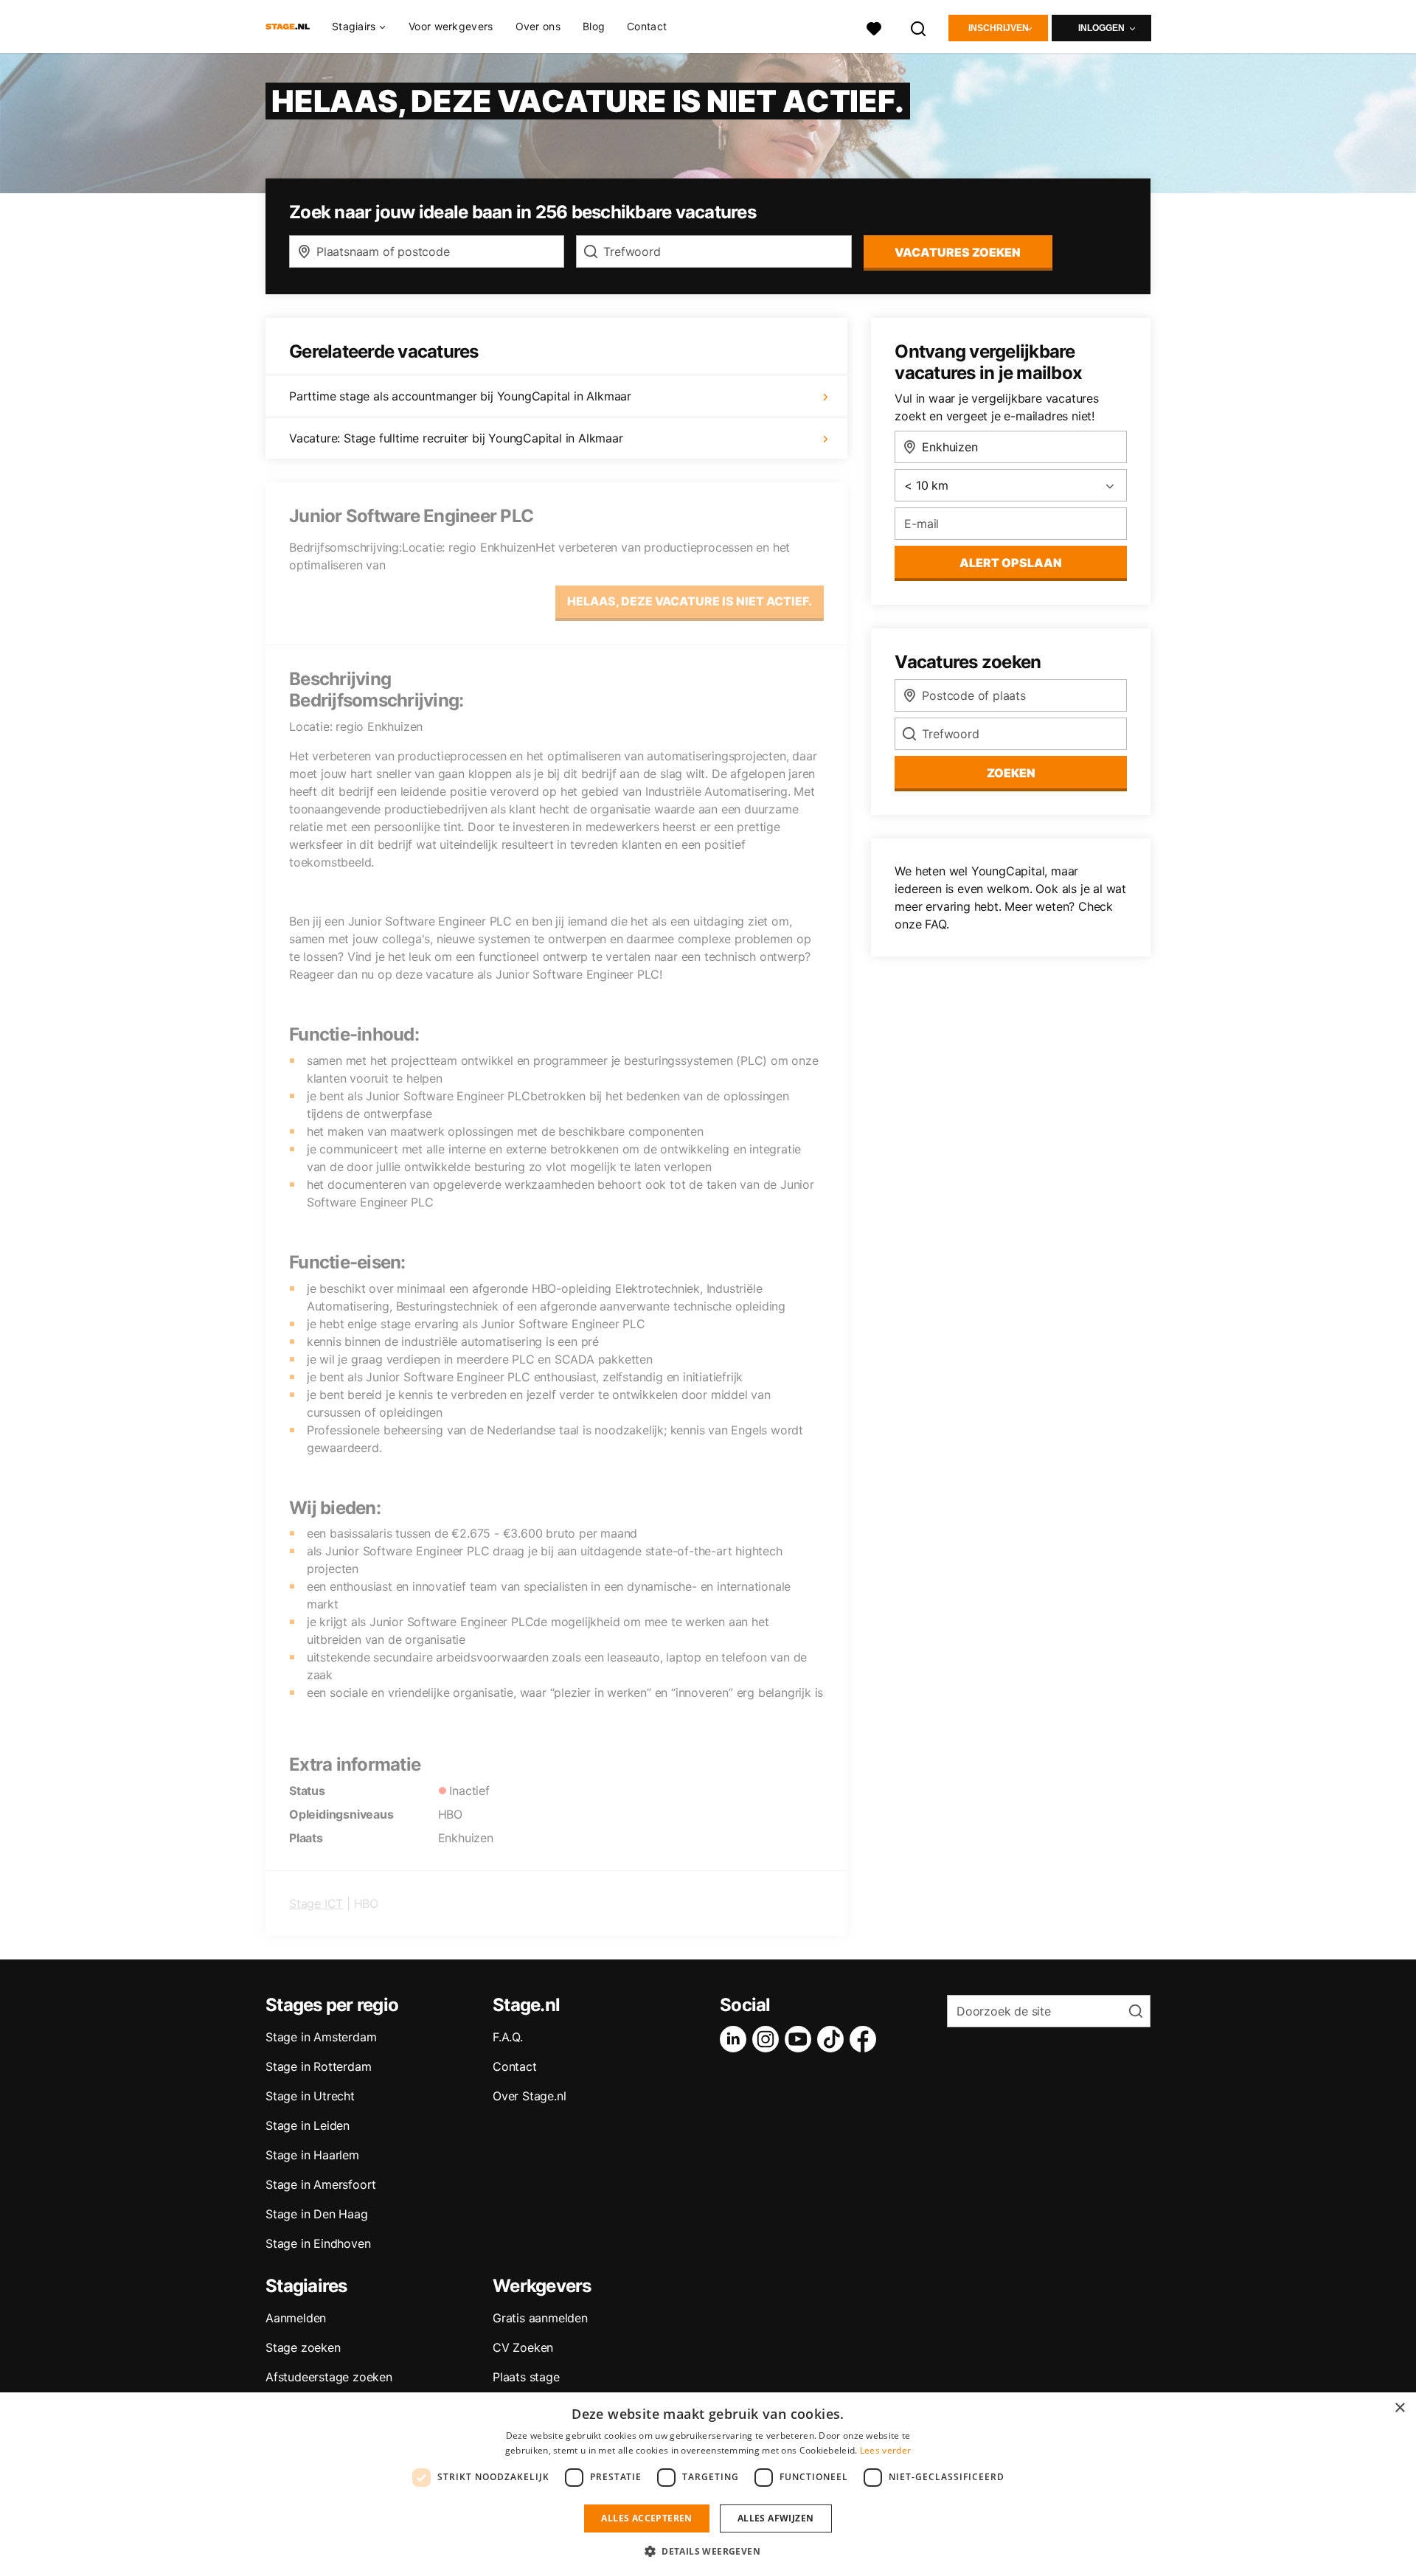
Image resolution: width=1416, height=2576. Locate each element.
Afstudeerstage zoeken (329, 2377)
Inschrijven (999, 28)
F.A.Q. (508, 2037)
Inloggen (1101, 28)
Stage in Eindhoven (318, 2243)
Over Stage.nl (529, 2096)
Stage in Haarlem (312, 2155)
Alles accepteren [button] (646, 2518)
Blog (594, 26)
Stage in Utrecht (310, 2096)
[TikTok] (833, 2039)
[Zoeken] (919, 27)
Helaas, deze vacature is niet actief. (690, 601)
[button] (708, 2551)
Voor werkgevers (451, 26)
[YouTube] (801, 2039)
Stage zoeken (303, 2347)
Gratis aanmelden (540, 2318)
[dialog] (708, 2484)
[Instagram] (768, 2039)
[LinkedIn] (736, 2039)
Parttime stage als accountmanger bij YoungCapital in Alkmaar (460, 396)
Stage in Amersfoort (321, 2184)
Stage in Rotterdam (318, 2066)
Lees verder (885, 2450)
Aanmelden (296, 2318)
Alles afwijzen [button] (776, 2518)
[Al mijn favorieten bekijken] (874, 27)
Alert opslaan (1011, 563)
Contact (647, 26)
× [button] (1399, 2408)
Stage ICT (316, 1903)
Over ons (538, 26)
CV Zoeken (523, 2347)
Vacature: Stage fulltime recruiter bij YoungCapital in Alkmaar (456, 438)
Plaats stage (526, 2377)
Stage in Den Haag (317, 2214)
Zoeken (1011, 773)
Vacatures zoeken (958, 252)
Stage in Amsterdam (321, 2037)
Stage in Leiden (308, 2125)
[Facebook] (866, 2039)
